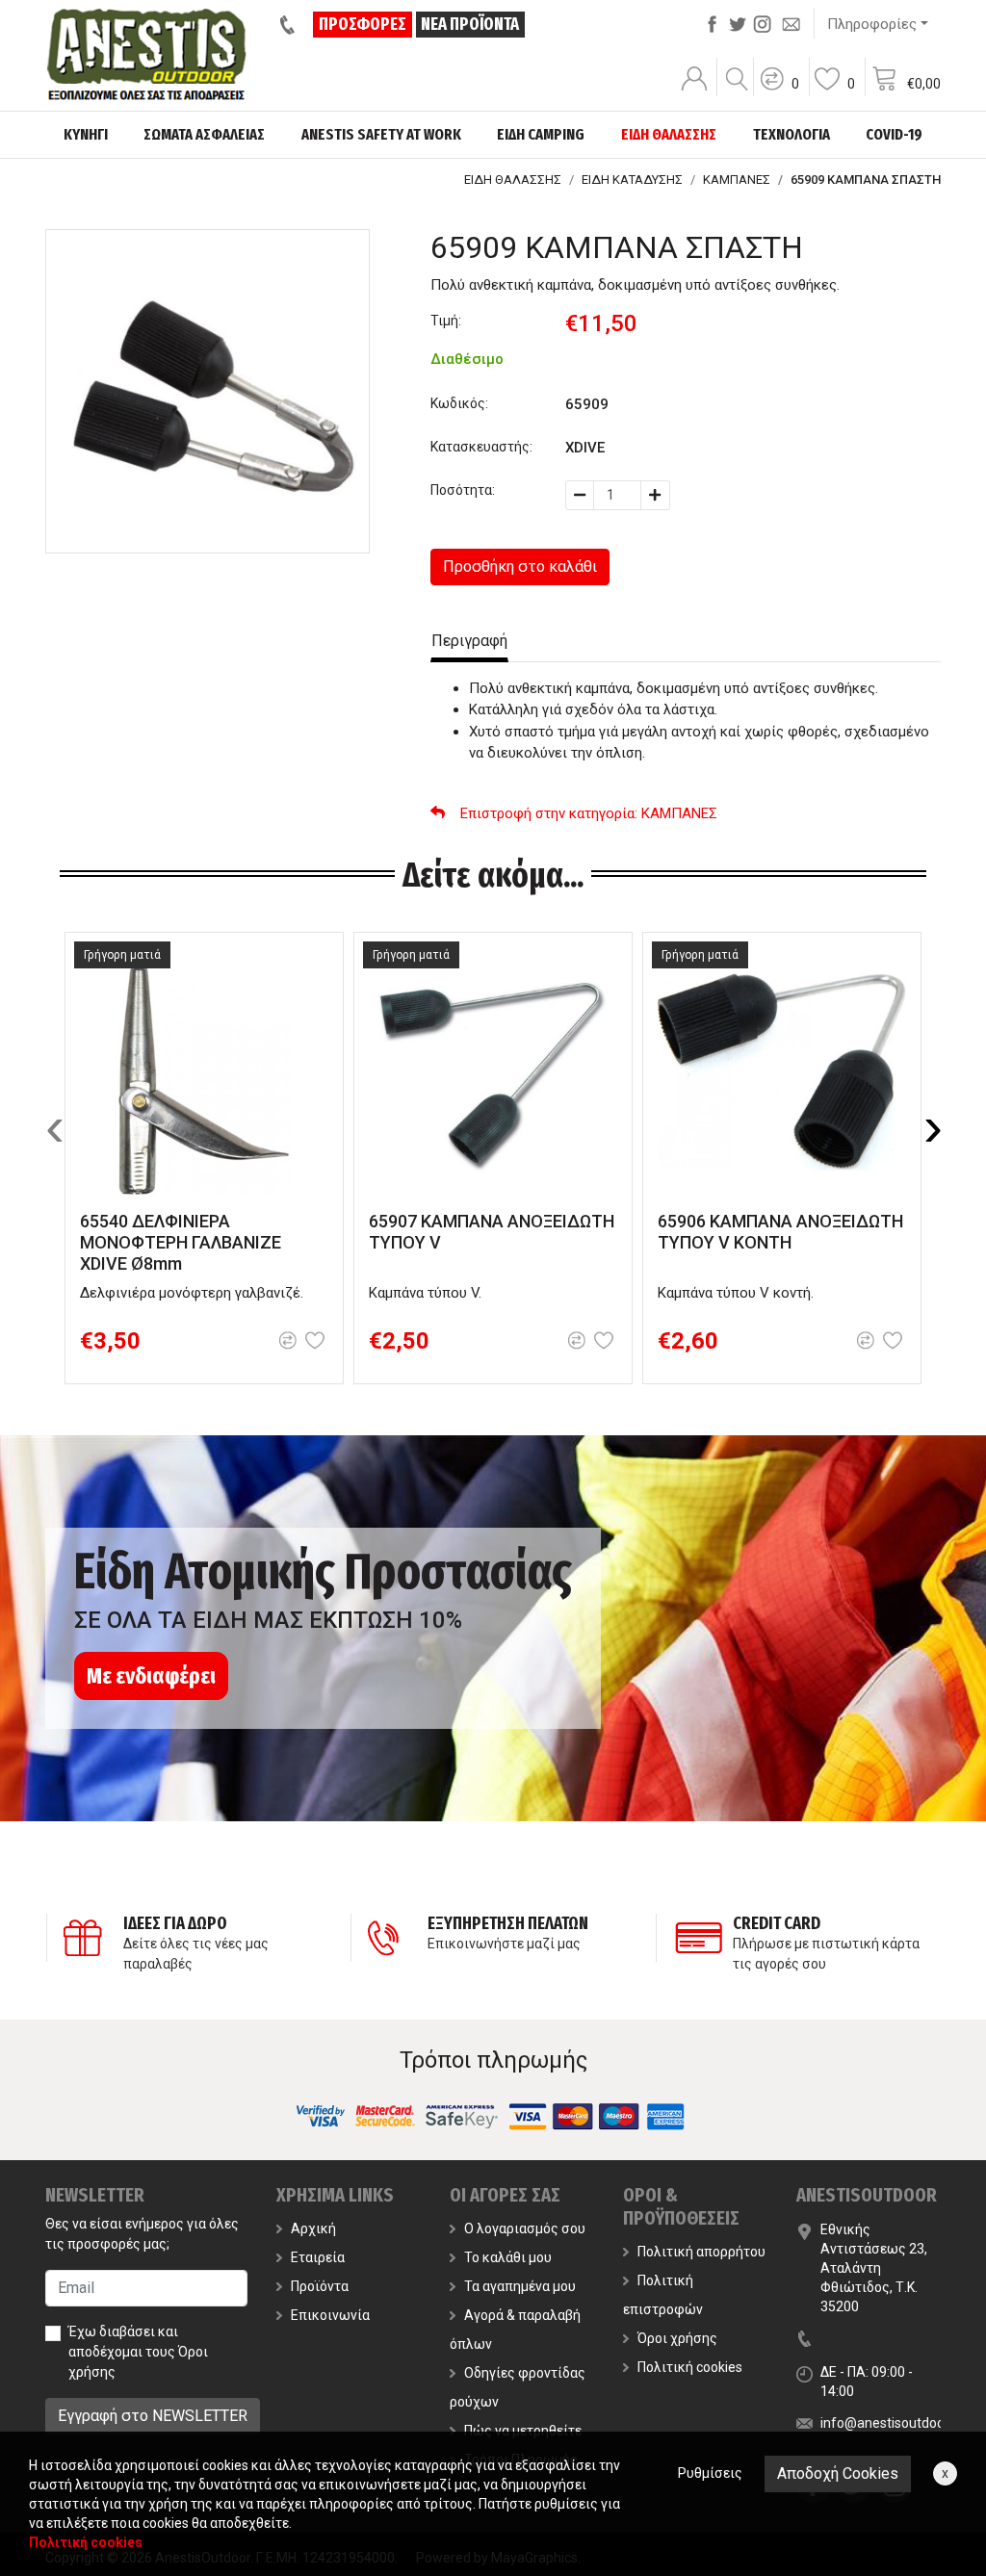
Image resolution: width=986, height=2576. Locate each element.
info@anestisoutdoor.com (899, 2423)
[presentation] (55, 1127)
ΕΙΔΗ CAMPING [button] (541, 134)
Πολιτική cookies (690, 2367)
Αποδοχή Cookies (838, 2473)
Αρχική (313, 2228)
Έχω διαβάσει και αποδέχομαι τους (138, 2352)
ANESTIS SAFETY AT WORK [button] (381, 134)
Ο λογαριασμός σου (525, 2228)
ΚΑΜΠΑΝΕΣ (737, 180)
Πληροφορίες (872, 24)
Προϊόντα (320, 2286)
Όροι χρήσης (677, 2338)
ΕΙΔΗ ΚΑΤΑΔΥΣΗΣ (632, 180)
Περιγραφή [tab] (469, 641)
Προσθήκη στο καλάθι (520, 567)
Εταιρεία (318, 2257)
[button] (779, 91)
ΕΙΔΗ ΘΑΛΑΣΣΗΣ (513, 180)
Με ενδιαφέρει (151, 1676)
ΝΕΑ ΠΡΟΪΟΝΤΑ (470, 24)
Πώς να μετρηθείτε (523, 2431)
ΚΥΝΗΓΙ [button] (86, 134)
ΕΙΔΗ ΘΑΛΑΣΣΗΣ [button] (669, 134)
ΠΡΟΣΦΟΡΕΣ (363, 24)
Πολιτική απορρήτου (701, 2252)
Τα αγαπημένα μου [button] (520, 2286)
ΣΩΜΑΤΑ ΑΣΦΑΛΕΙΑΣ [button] (204, 134)
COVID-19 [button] (894, 134)
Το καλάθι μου (508, 2257)
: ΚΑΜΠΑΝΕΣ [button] (589, 813)
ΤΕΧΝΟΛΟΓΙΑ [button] (791, 134)
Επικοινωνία (330, 2315)
